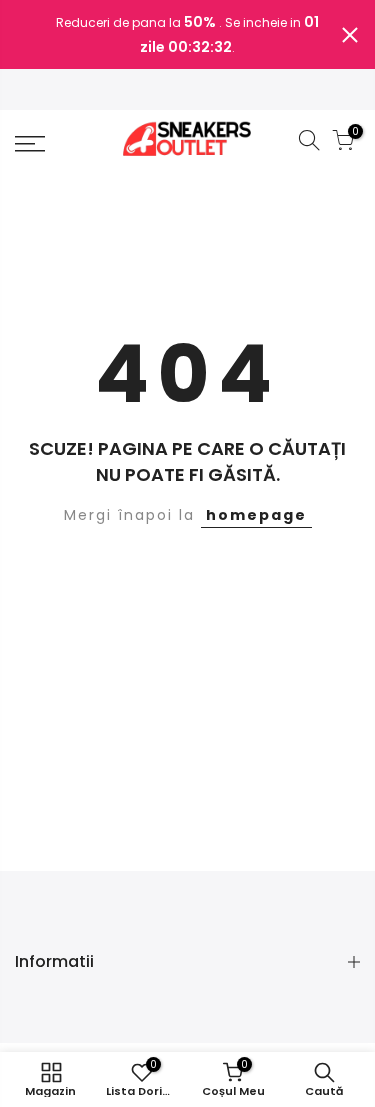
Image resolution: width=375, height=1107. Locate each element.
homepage (256, 515)
